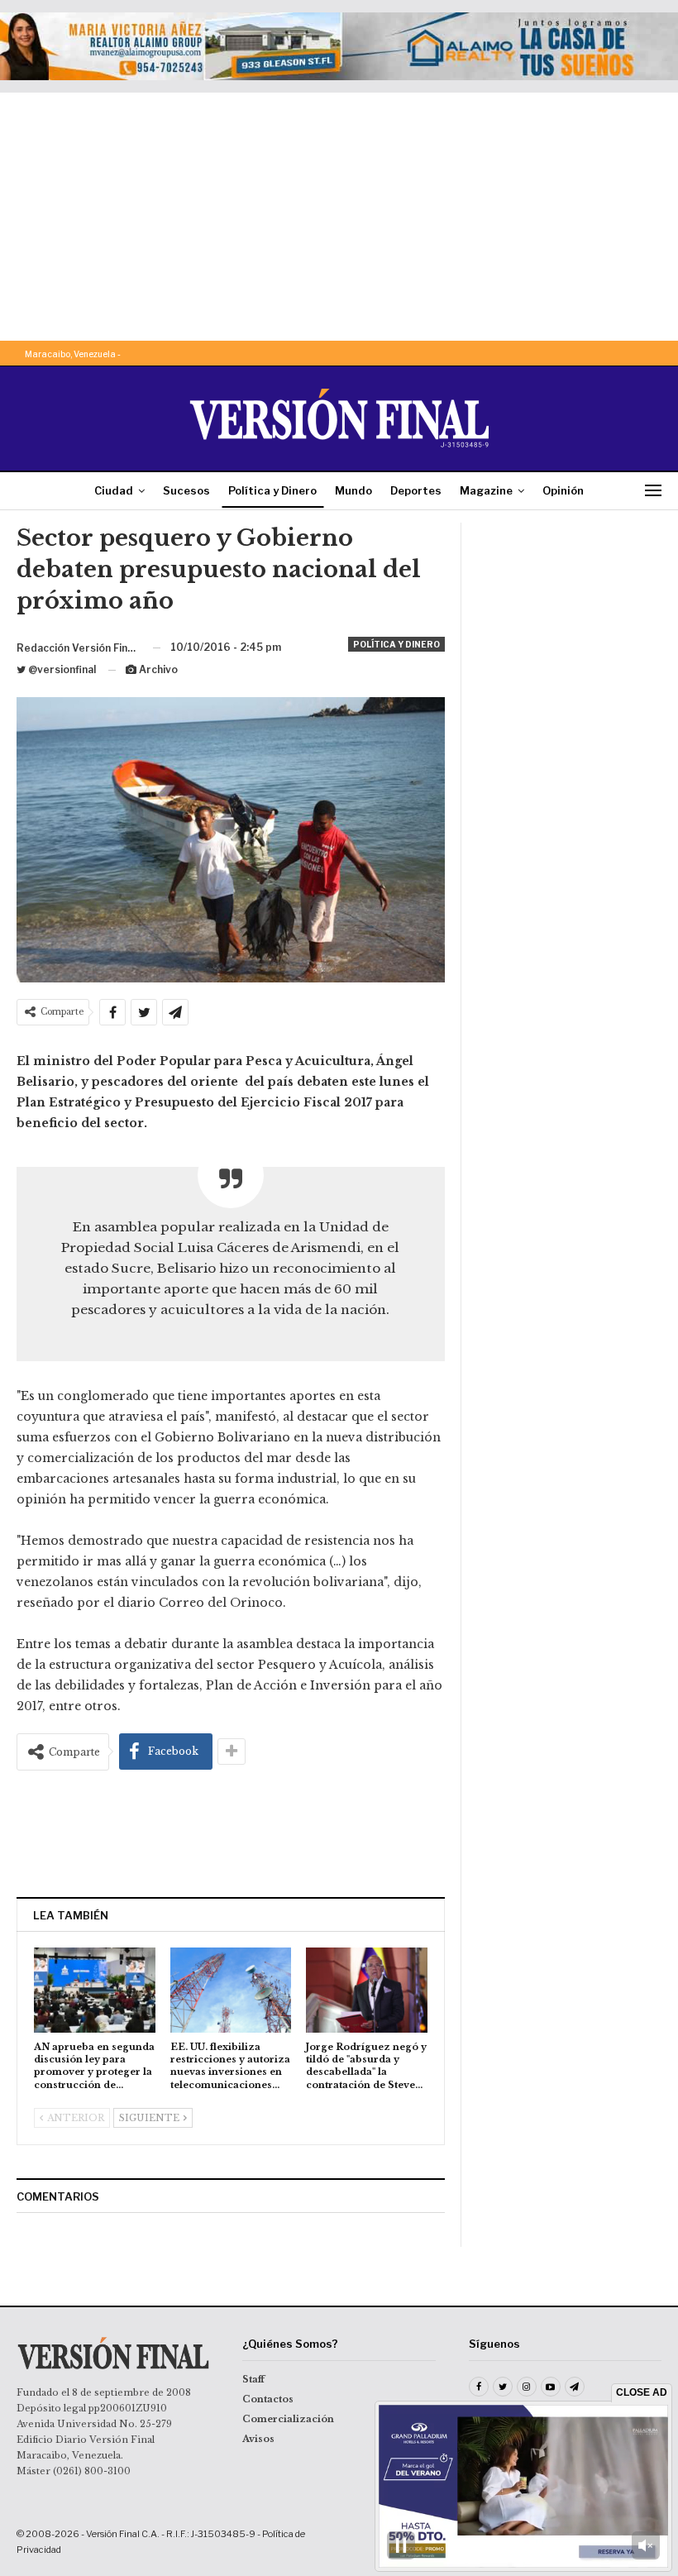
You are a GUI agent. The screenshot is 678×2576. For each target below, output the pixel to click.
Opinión (563, 490)
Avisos (258, 2439)
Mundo (353, 490)
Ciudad (114, 490)
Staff (253, 2379)
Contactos (268, 2399)
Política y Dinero (272, 490)
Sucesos (186, 490)
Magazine (486, 490)
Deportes (416, 490)
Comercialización (288, 2419)
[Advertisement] (339, 217)
